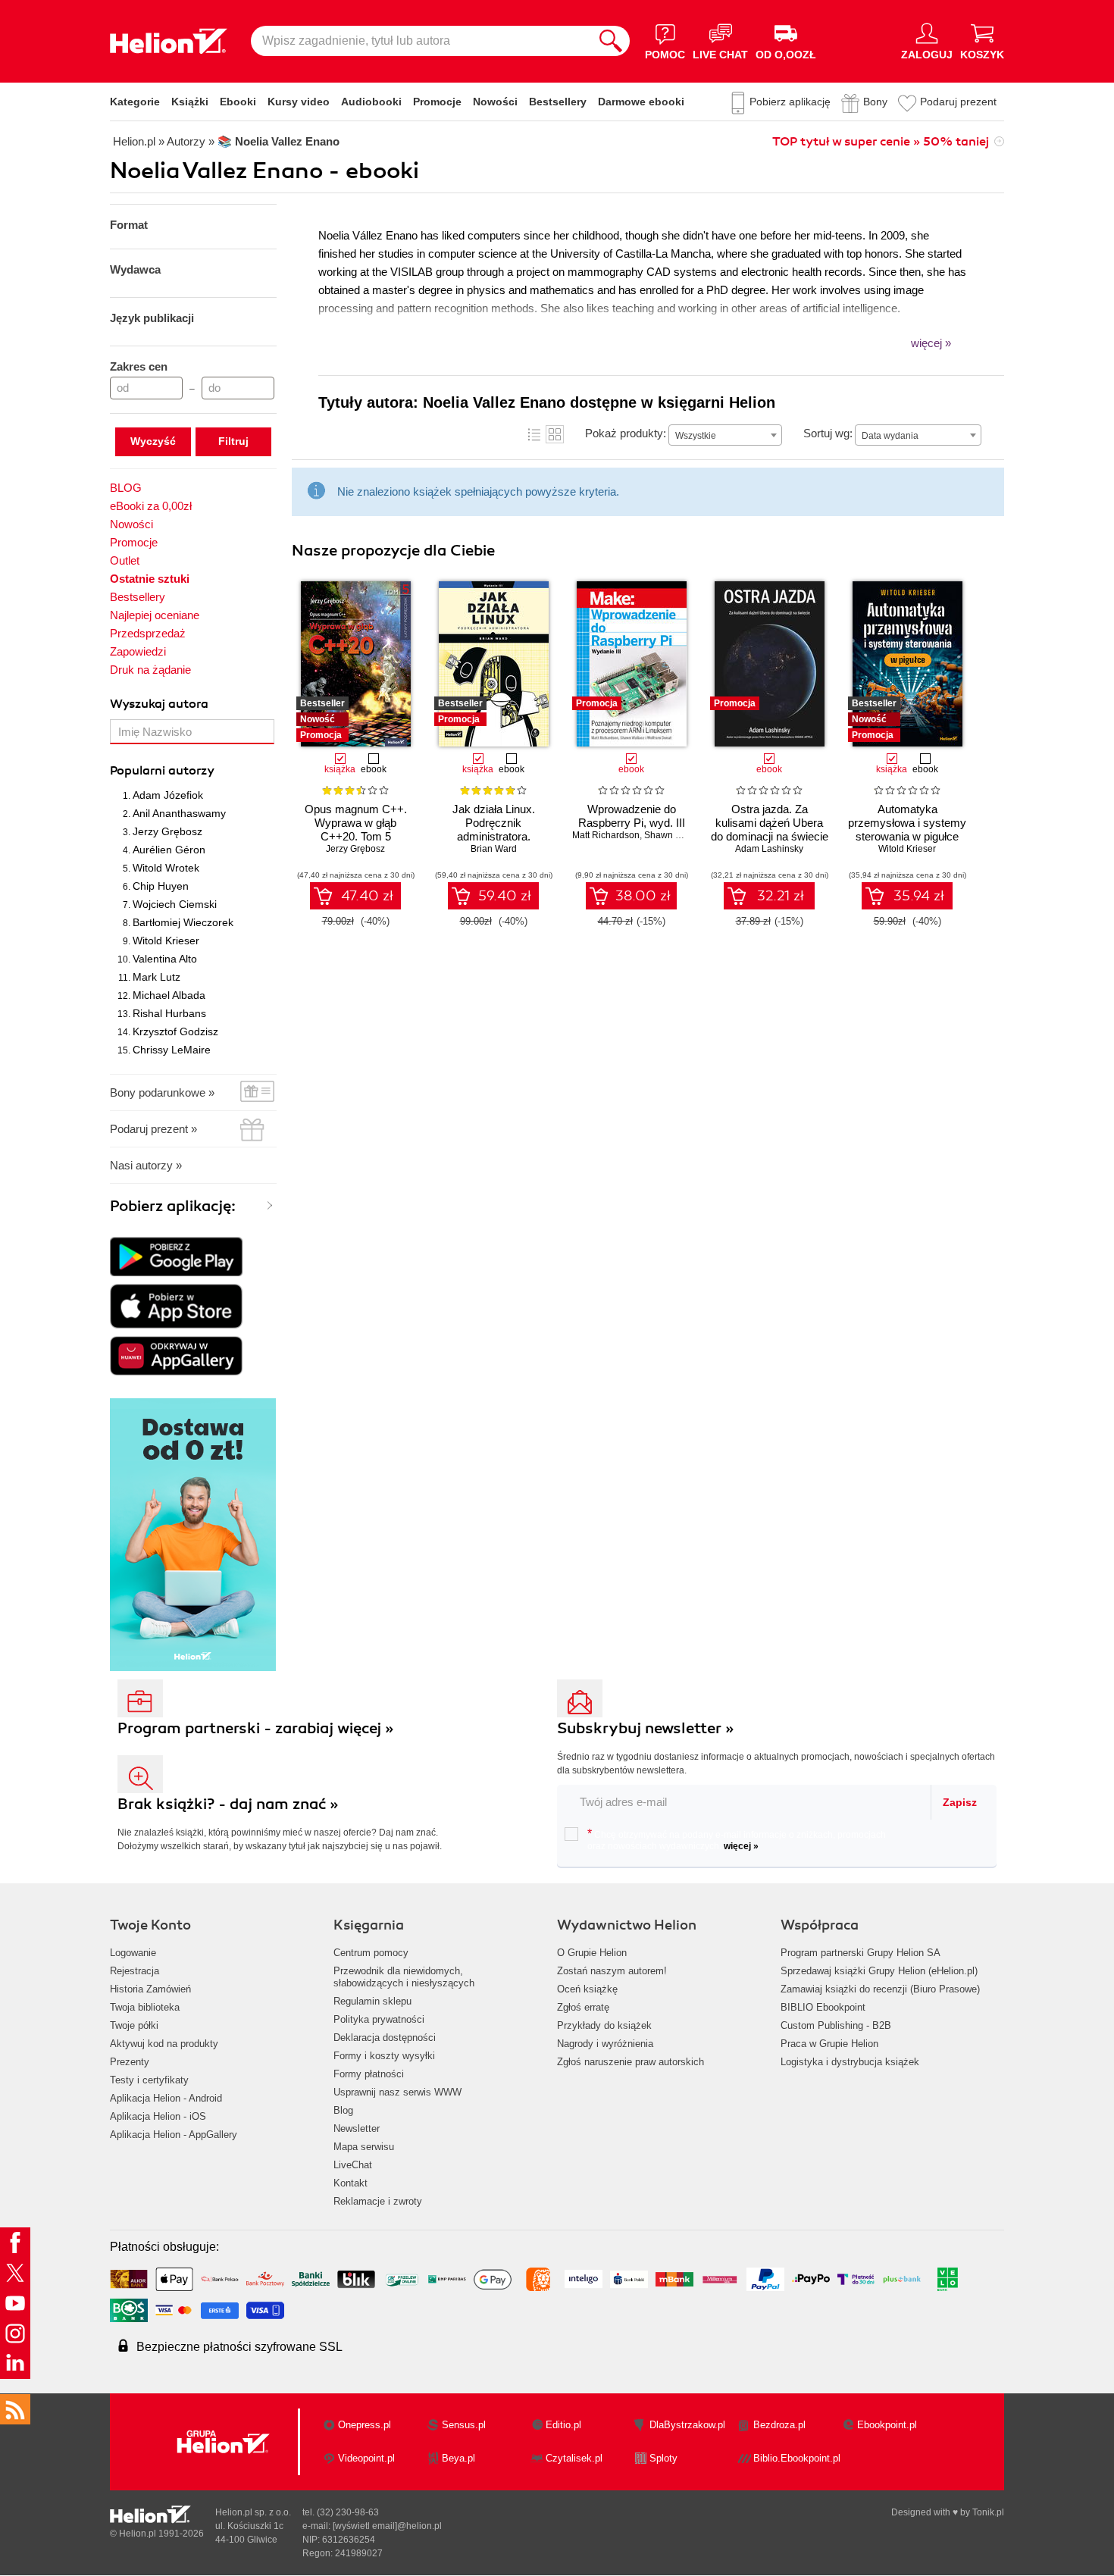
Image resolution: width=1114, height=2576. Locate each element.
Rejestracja (135, 1971)
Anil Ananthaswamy (179, 813)
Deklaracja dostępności (385, 2038)
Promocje (437, 102)
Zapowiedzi (138, 651)
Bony (875, 102)
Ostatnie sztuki (150, 579)
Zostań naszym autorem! (612, 1971)
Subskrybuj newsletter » (646, 1728)
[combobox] (725, 435)
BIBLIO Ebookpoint (823, 2007)
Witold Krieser (166, 941)
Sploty (663, 2458)
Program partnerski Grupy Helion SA (861, 1953)
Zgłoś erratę (583, 2007)
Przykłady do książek (604, 2025)
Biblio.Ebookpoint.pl (797, 2458)
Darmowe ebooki (641, 102)
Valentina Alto (165, 959)
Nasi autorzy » (146, 1165)
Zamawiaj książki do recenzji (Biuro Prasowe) (880, 1989)
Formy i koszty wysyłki (384, 2056)
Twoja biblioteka (145, 2007)
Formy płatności (369, 2074)
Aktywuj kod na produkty (164, 2044)
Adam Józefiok (168, 795)
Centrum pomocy (371, 1953)
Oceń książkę (587, 1989)
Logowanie (133, 1953)
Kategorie (135, 102)
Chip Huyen (161, 886)
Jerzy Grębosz (167, 831)
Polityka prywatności (379, 2019)
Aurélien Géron (169, 850)
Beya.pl (458, 2458)
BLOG (126, 488)
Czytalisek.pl (574, 2458)
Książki (190, 102)
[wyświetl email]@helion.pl (387, 2526)
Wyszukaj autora (159, 704)
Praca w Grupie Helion (829, 2044)
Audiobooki (371, 102)
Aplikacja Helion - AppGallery (174, 2135)
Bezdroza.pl (779, 2425)
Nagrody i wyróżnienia (605, 2044)
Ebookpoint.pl (887, 2425)
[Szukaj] (611, 41)
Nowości (495, 102)
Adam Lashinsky (769, 849)
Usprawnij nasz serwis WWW (397, 2092)
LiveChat (353, 2165)
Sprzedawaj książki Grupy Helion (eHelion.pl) (879, 1971)
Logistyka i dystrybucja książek (850, 2062)
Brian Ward (494, 849)
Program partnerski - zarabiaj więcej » (256, 1728)
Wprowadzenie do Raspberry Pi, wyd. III (632, 816)
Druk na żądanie (150, 670)
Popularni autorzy (162, 771)
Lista (534, 434)
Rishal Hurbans (169, 1013)
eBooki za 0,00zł (151, 506)
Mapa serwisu (364, 2147)
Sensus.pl (464, 2425)
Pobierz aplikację (790, 102)
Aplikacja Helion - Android (166, 2098)
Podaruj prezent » (153, 1129)
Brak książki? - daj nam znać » (228, 1804)
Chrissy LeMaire (172, 1050)
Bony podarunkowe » (162, 1092)
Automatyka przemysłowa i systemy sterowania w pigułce (907, 823)
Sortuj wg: (828, 433)
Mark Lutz (156, 977)
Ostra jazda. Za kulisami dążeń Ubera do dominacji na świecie (770, 823)
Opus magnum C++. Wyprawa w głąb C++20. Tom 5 (356, 823)
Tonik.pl (988, 2512)
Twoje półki (134, 2025)
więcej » (741, 1846)
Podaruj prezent (958, 102)
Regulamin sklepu (372, 2001)
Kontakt (350, 2183)
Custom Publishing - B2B (836, 2025)
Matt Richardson (606, 835)
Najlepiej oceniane (155, 615)
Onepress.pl (365, 2425)
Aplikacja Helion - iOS (158, 2116)
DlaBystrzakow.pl (687, 2425)
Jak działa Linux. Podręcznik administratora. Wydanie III (494, 829)
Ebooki (238, 102)
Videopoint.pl (366, 2458)
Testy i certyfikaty (149, 2080)
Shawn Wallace (676, 835)
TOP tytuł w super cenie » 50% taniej (881, 142)
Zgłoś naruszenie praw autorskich (631, 2062)
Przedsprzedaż (148, 633)
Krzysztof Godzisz (175, 1031)
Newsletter (357, 2128)
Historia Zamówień (150, 1989)
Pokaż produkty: (626, 433)
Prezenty (130, 2062)
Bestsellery (558, 102)
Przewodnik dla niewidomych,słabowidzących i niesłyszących (404, 1977)
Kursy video (299, 102)
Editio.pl (563, 2425)
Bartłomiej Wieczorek (183, 922)
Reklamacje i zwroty (378, 2201)
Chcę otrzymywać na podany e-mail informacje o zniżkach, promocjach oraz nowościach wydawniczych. (737, 1839)
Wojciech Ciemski (175, 904)
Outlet (125, 560)
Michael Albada (169, 995)
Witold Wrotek (166, 868)
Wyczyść (153, 441)
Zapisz (960, 1802)
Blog (343, 2110)
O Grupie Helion (592, 1953)
